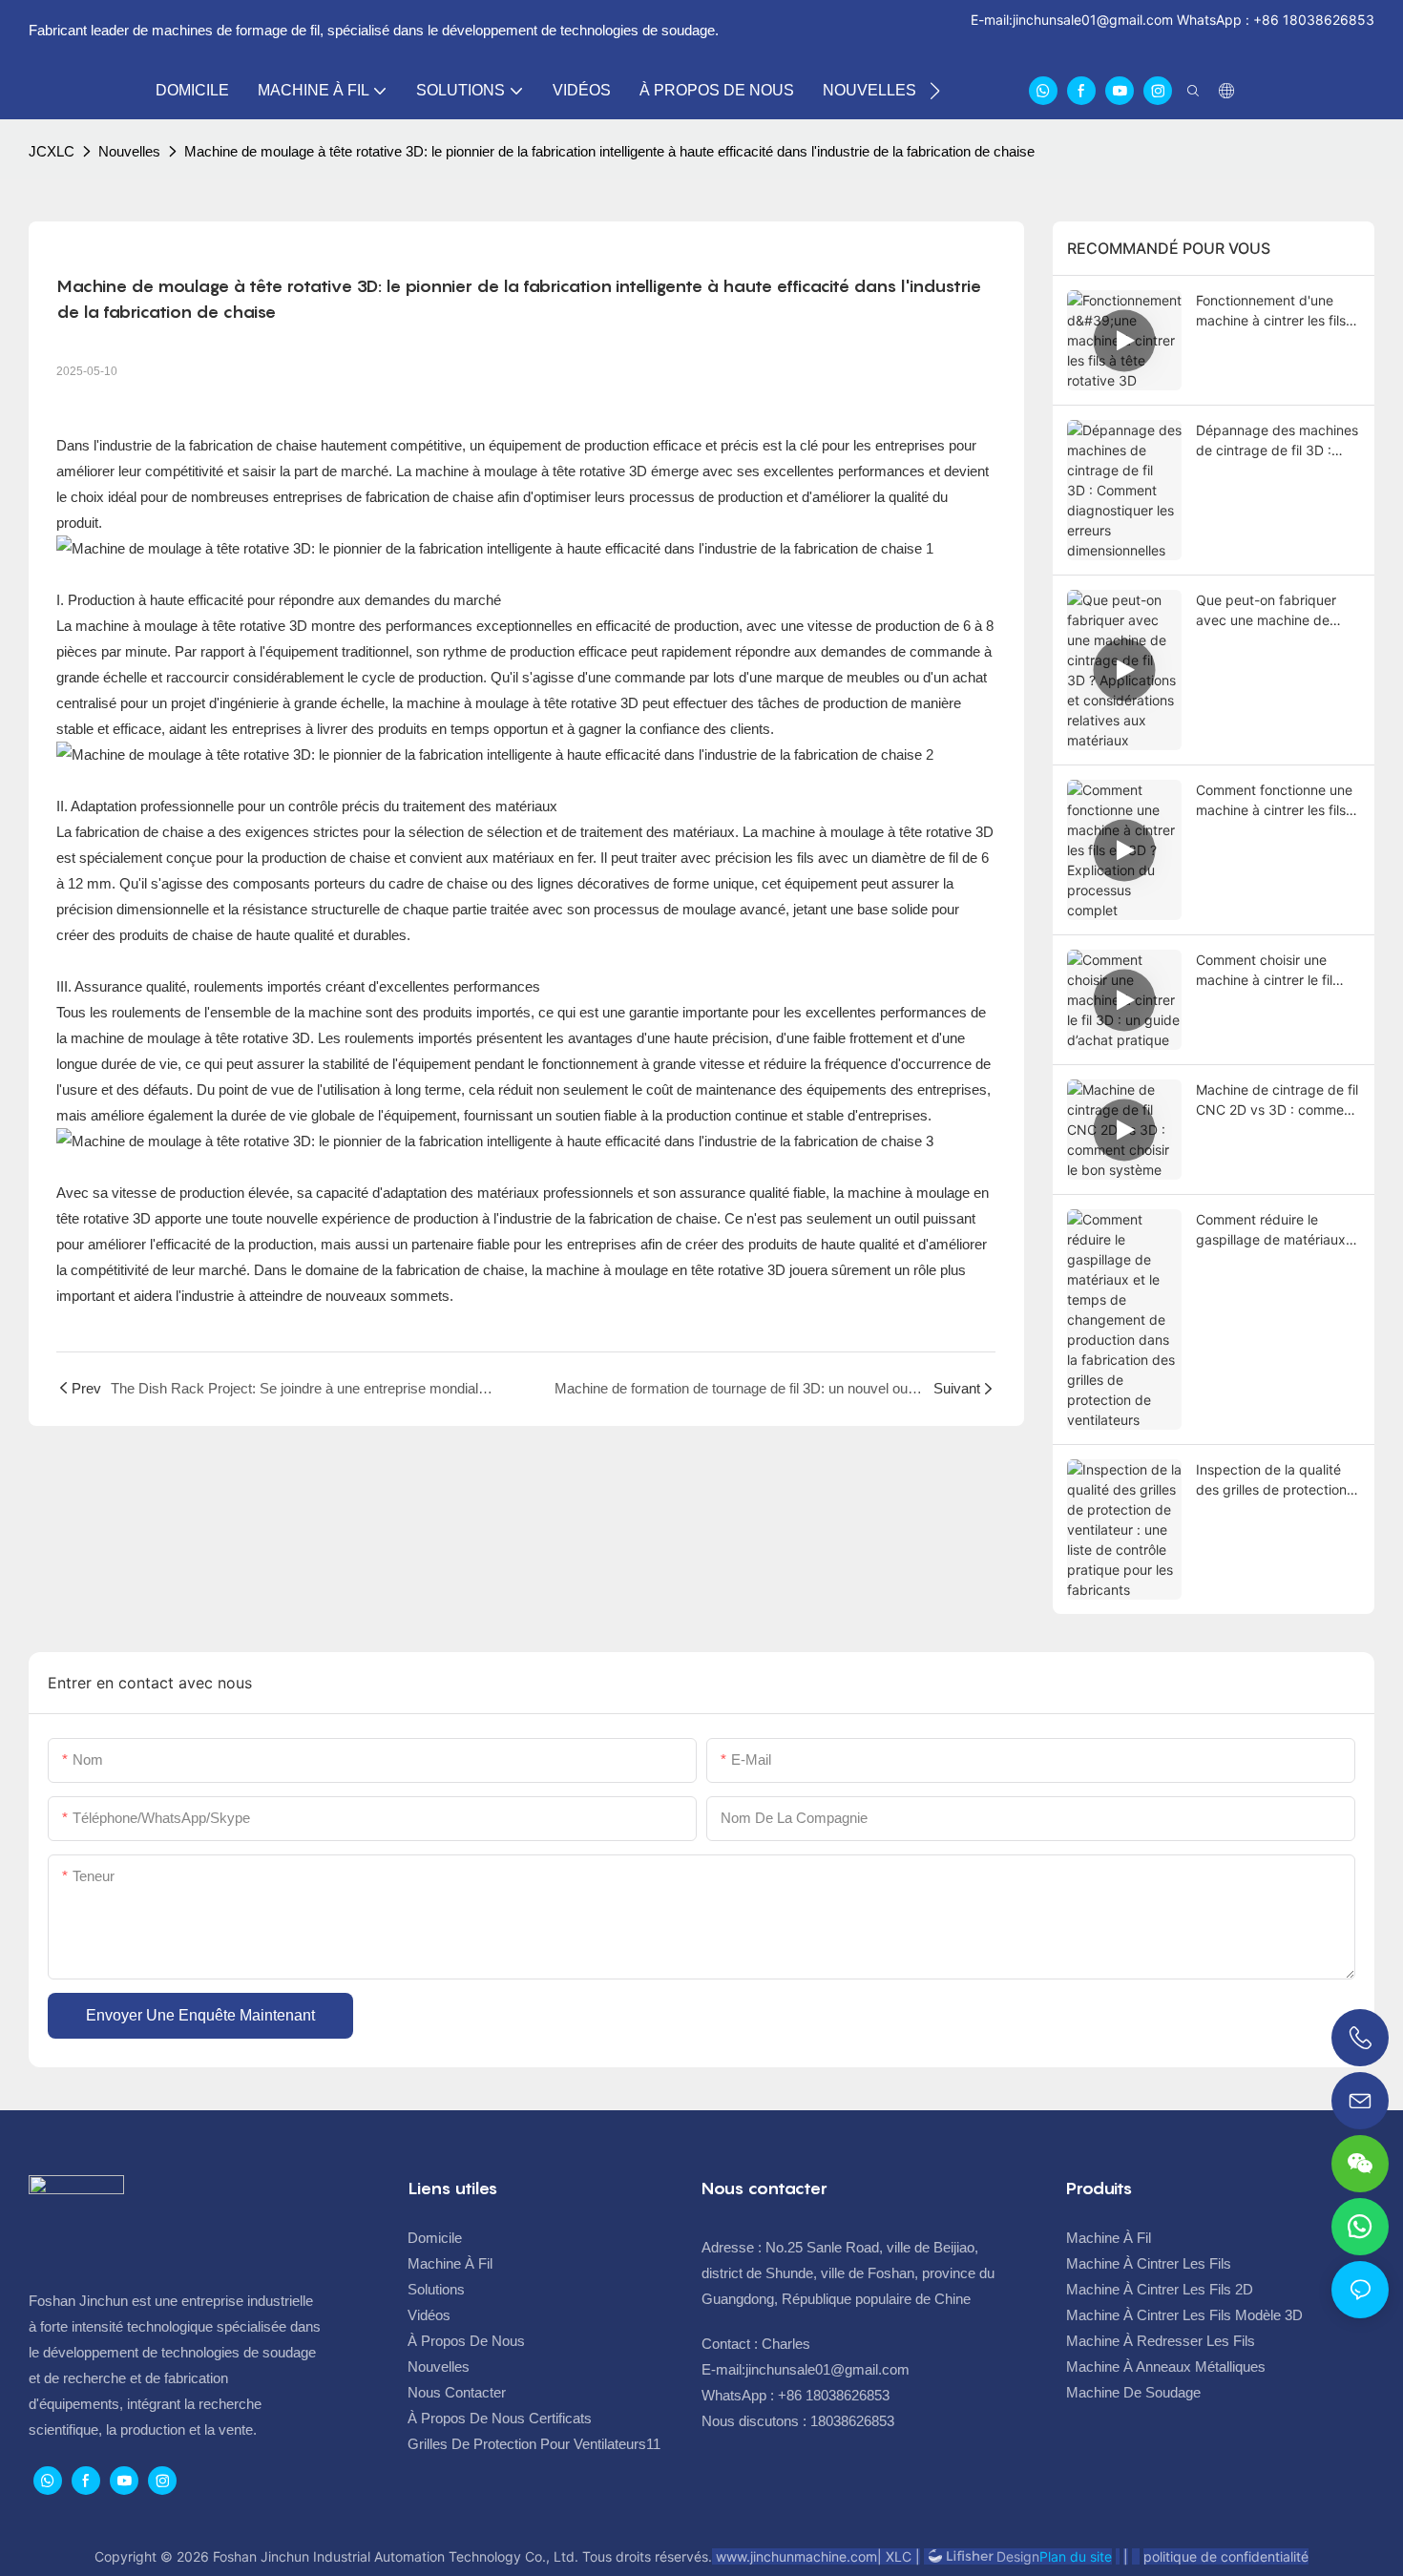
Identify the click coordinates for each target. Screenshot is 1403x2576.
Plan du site (1076, 2556)
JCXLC (52, 151)
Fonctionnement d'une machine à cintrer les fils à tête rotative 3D (1277, 311)
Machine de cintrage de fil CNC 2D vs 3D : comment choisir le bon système (1277, 1100)
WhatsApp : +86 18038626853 (1274, 20)
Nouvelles (129, 151)
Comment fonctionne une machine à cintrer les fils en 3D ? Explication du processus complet (1274, 801)
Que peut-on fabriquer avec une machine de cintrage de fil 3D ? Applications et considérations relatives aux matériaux (1269, 611)
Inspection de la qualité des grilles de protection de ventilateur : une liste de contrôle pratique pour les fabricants (1276, 1480)
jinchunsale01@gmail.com (1093, 20)
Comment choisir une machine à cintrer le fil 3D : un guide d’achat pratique (1264, 971)
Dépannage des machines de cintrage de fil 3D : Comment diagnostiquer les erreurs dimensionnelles (1277, 441)
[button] (935, 91)
